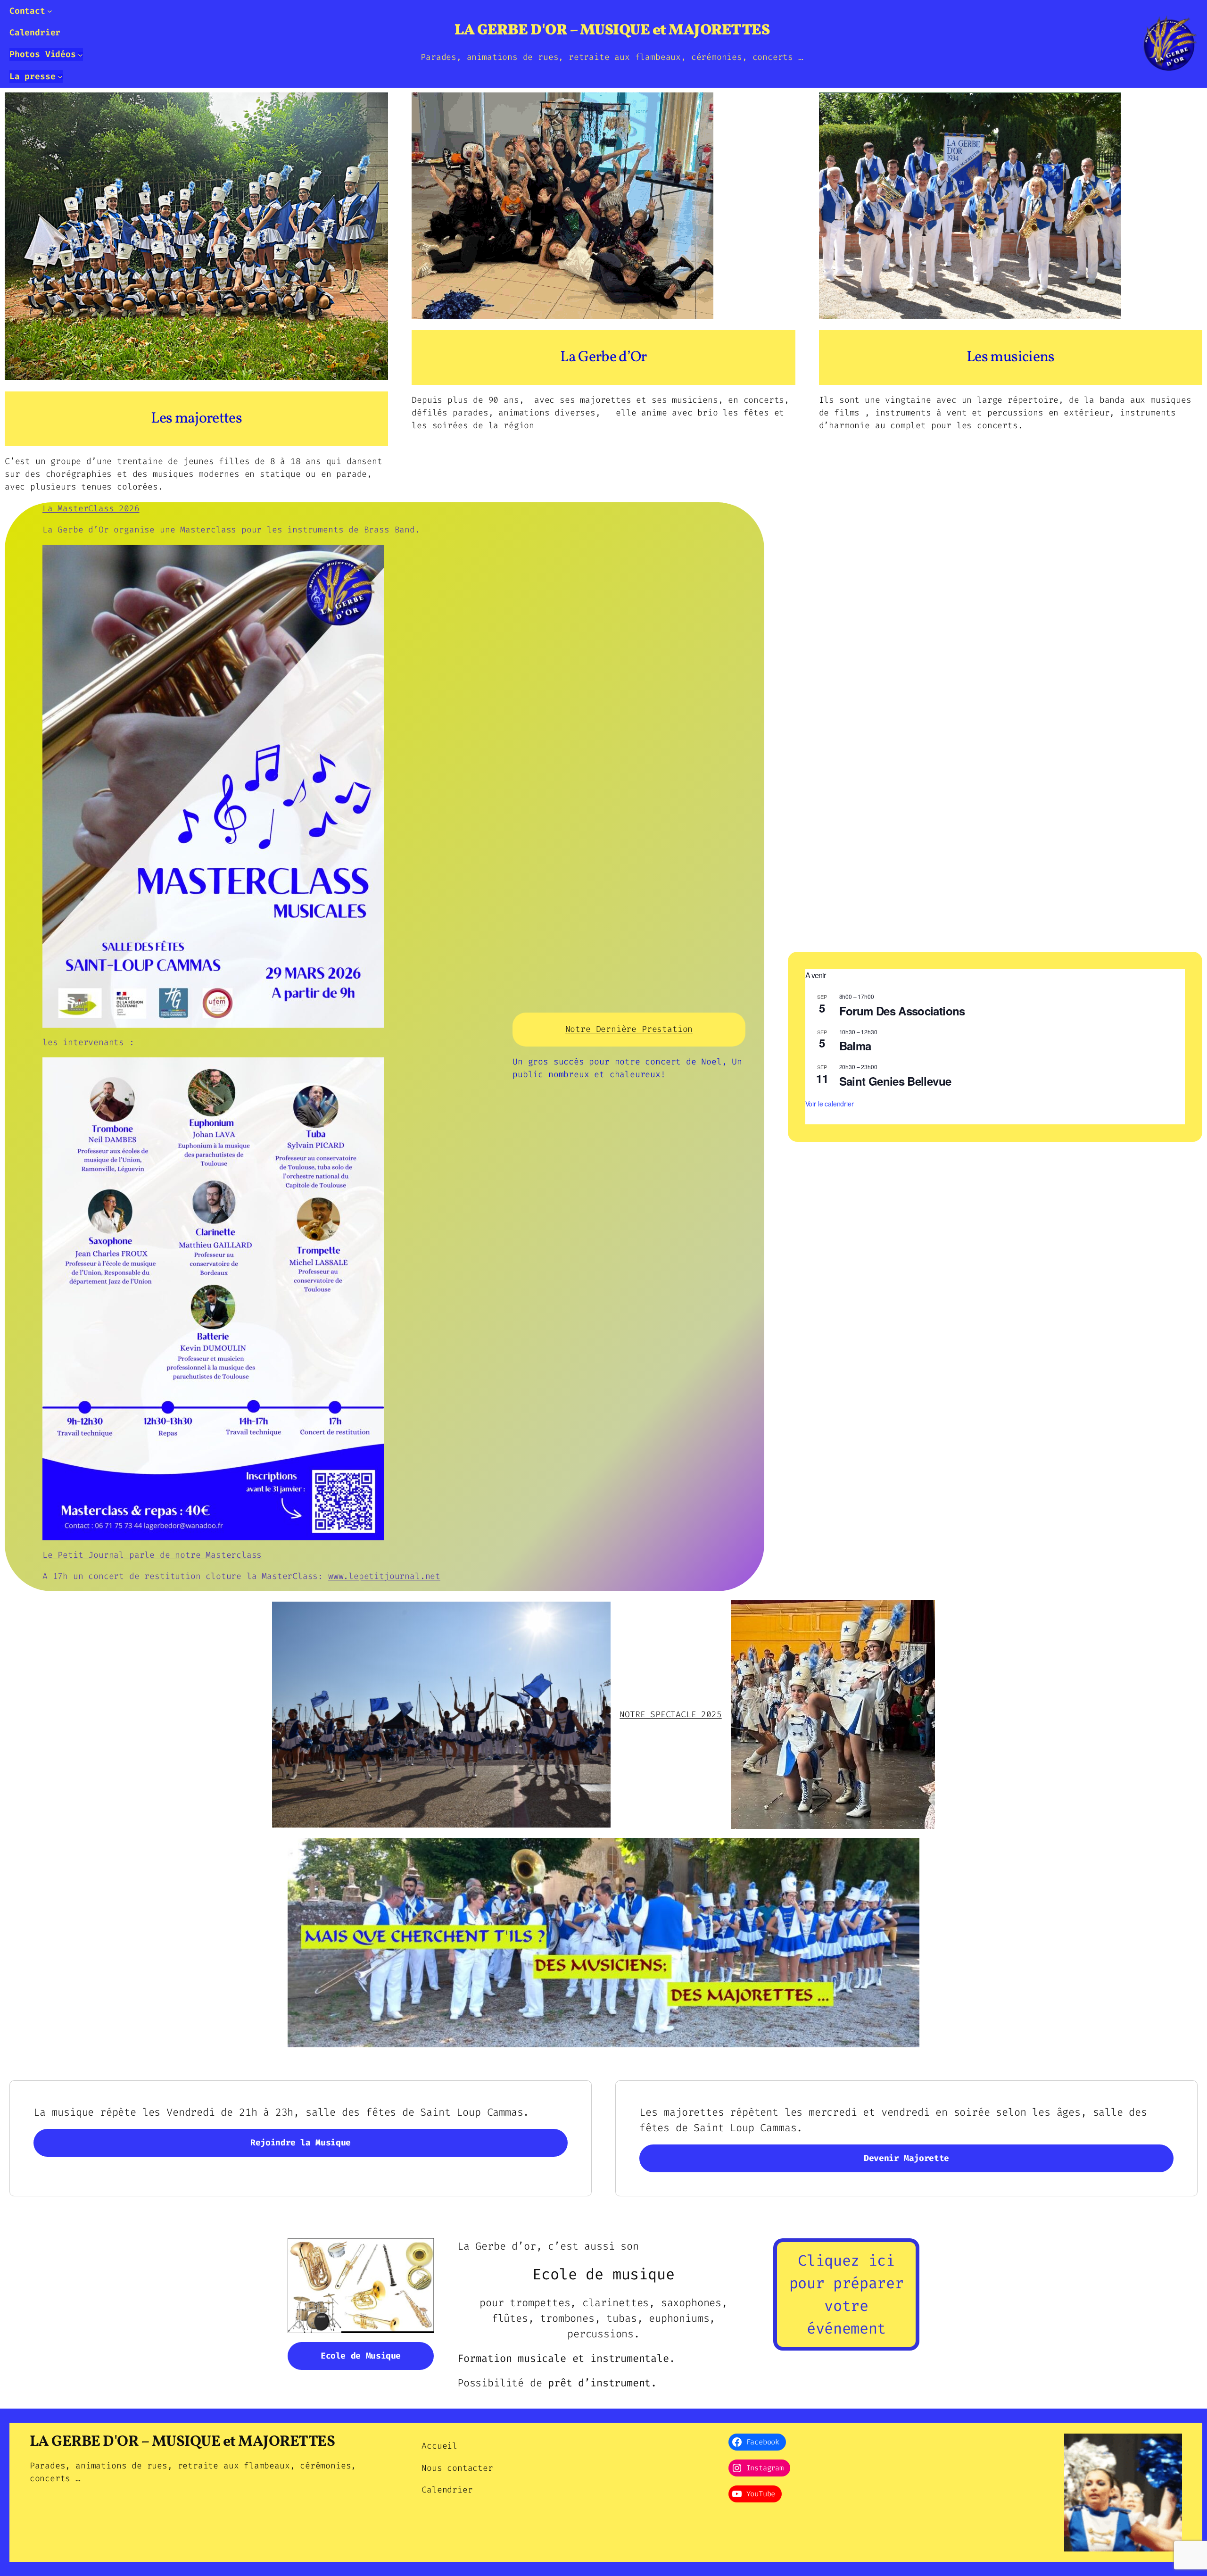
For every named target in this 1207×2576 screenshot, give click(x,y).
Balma (855, 1046)
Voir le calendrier (830, 1104)
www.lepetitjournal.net (384, 1576)
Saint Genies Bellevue (895, 1081)
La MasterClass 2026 (91, 508)
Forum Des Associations (902, 1011)
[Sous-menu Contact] (50, 11)
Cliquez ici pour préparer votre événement (846, 2294)
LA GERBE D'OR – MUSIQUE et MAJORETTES (612, 31)
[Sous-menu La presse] (60, 77)
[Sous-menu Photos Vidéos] (80, 54)
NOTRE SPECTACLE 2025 (670, 1714)
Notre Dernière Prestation (629, 1029)
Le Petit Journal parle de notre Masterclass (152, 1555)
